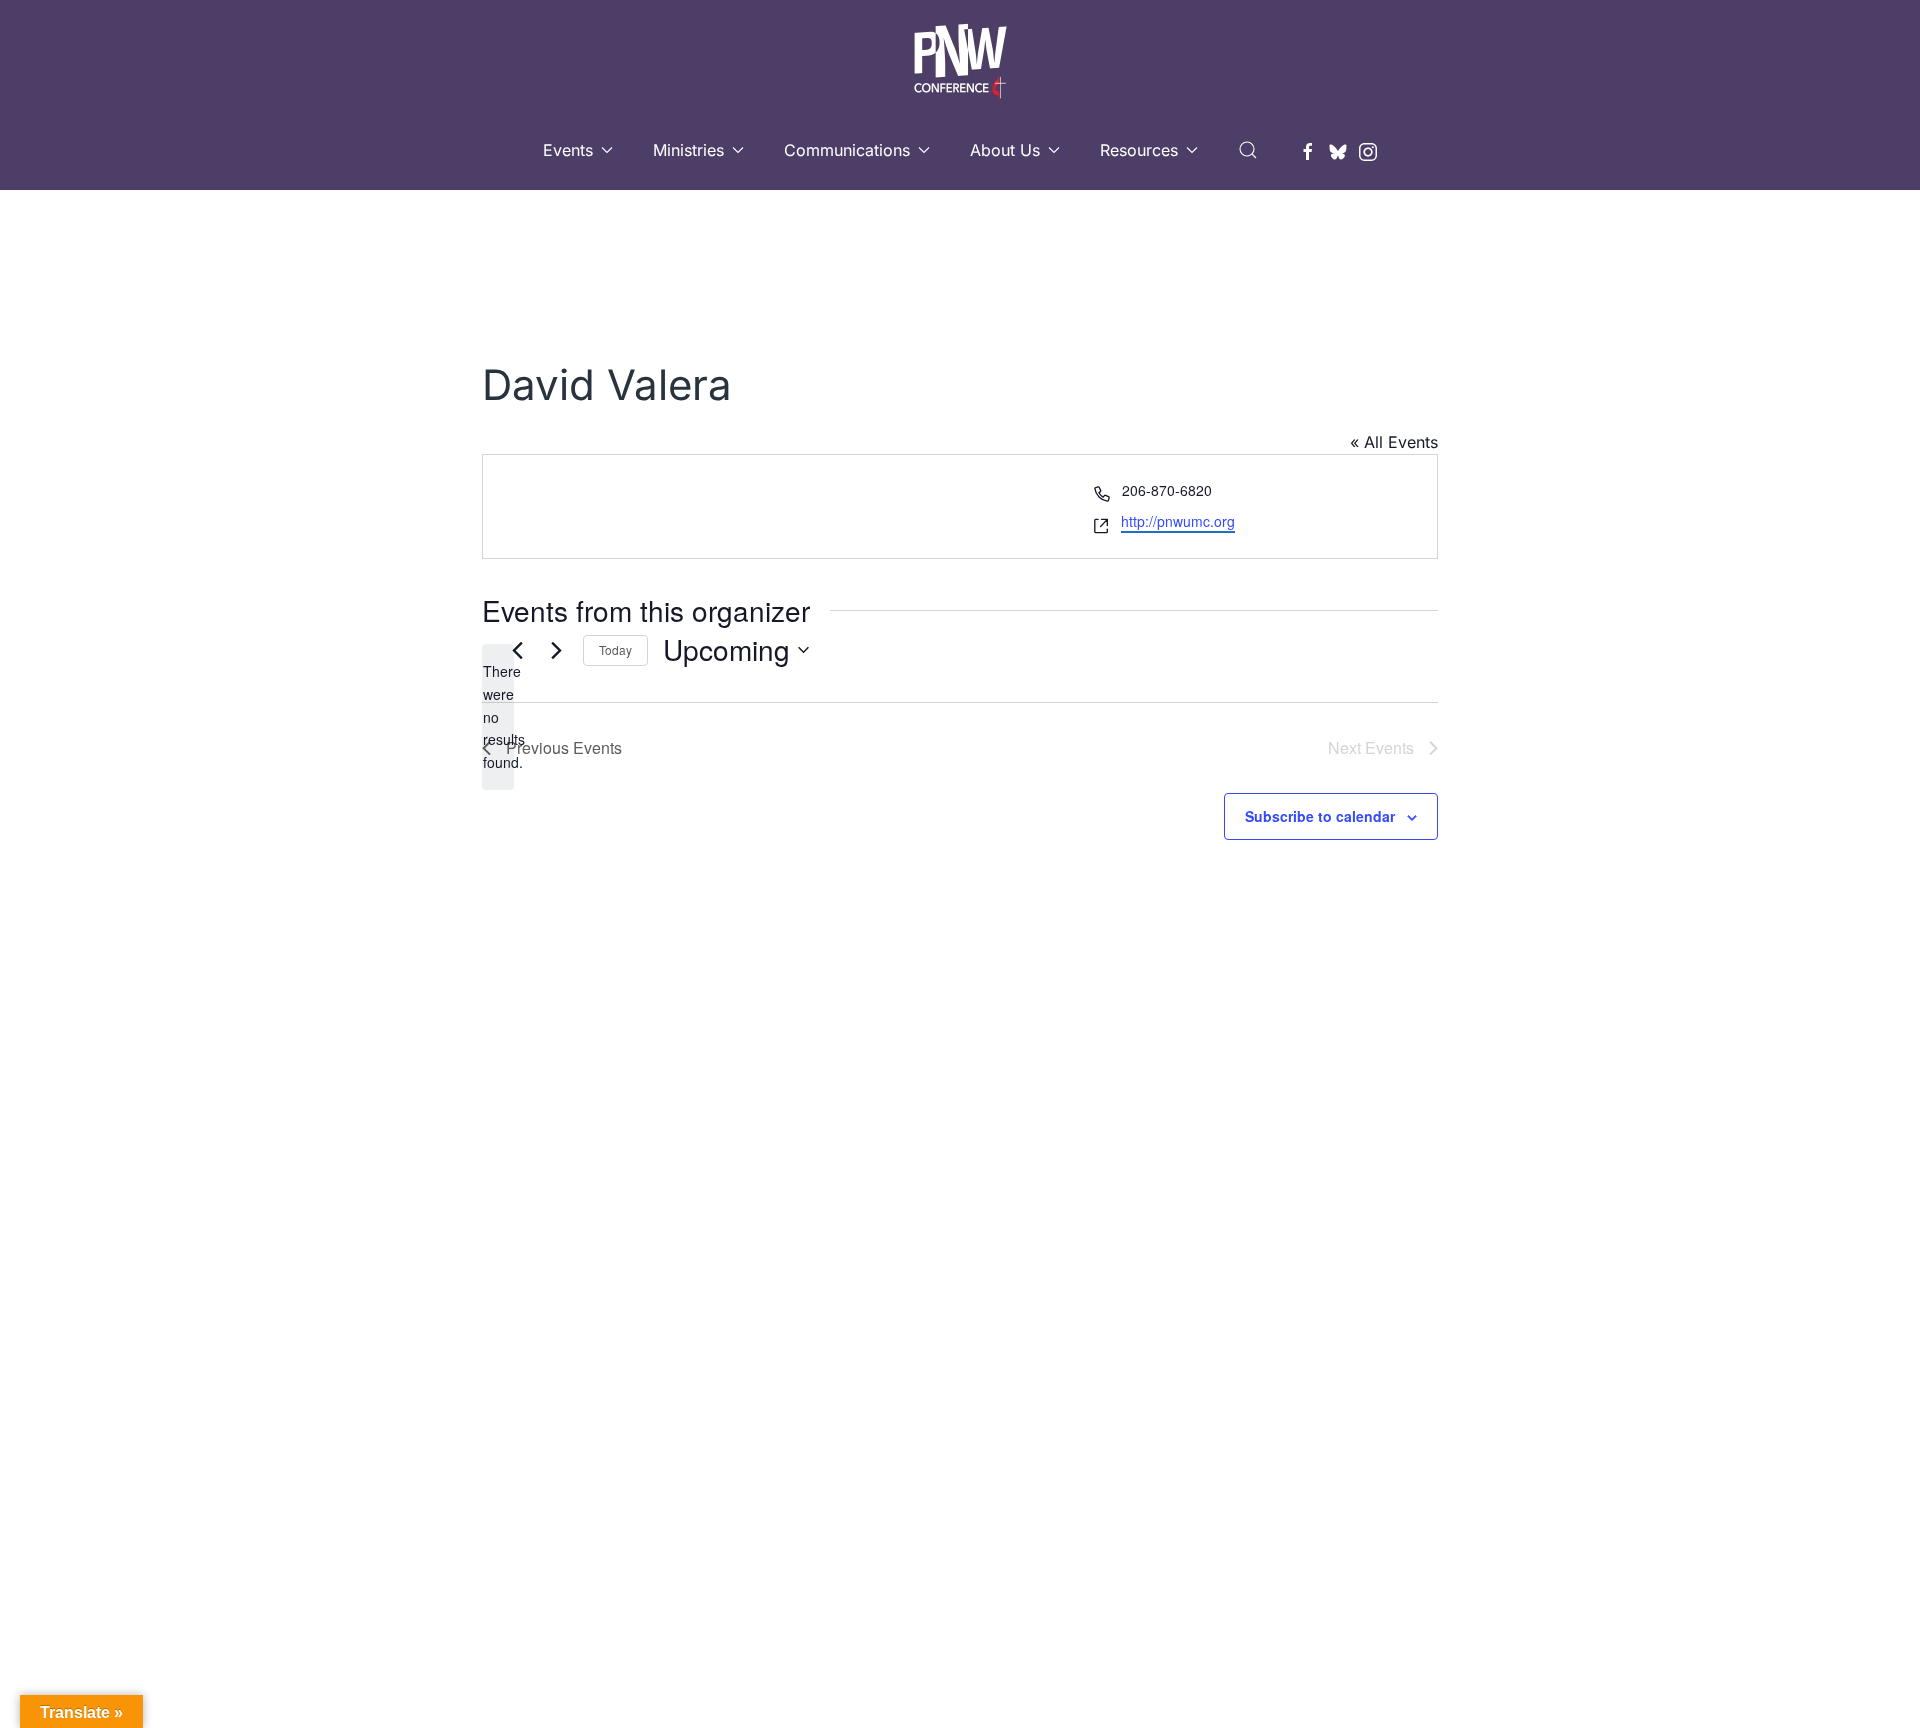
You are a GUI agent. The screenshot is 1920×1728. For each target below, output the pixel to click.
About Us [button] (1005, 150)
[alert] (498, 716)
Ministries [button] (688, 150)
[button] (1248, 150)
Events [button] (568, 150)
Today (615, 649)
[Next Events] (556, 650)
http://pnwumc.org (1178, 521)
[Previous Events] (517, 650)
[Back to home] (960, 55)
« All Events (1394, 442)
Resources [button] (1139, 150)
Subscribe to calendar (1320, 816)
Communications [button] (847, 150)
